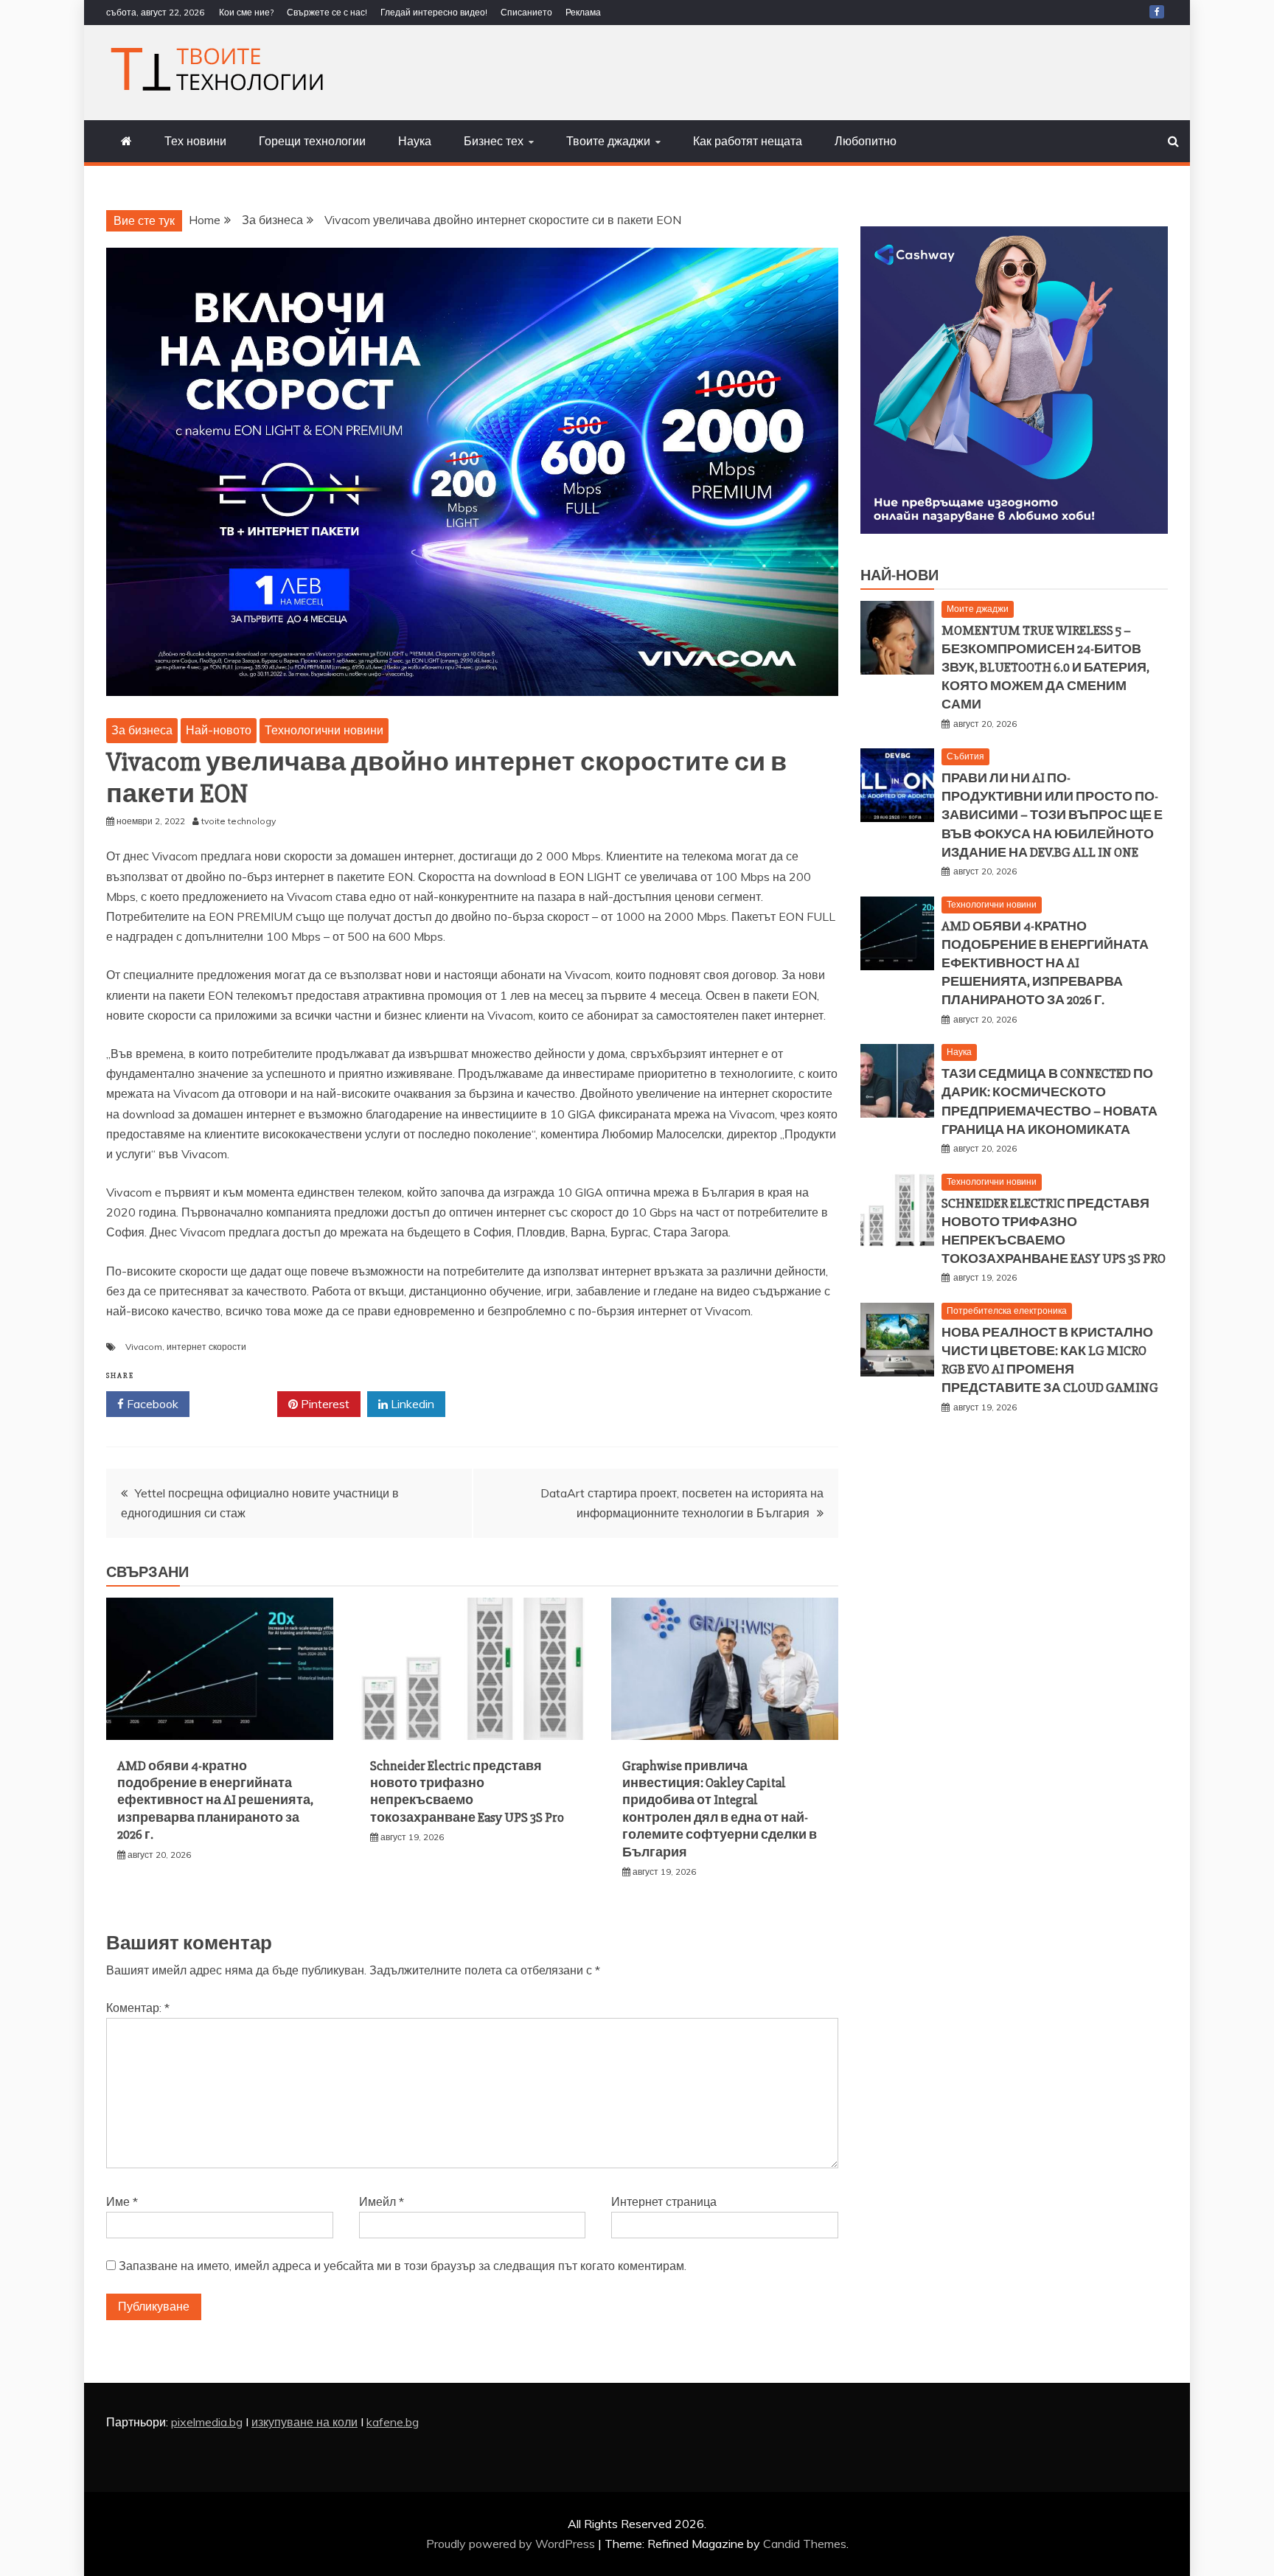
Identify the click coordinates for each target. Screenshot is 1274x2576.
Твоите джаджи (608, 141)
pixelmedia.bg (207, 2422)
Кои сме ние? (246, 12)
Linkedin (411, 1404)
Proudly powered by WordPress (512, 2544)
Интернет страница (664, 2201)
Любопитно (866, 141)
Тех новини (195, 141)
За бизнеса (142, 730)
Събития (965, 756)
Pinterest (324, 1404)
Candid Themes (805, 2544)
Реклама (583, 12)
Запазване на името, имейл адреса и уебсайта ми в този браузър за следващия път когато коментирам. (403, 2266)
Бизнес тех (494, 141)
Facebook (151, 1404)
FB (1157, 12)
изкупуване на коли (304, 2422)
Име (122, 2201)
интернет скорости (206, 1347)
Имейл (382, 2201)
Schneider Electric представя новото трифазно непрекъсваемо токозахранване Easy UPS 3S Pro (467, 1792)
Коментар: (138, 2008)
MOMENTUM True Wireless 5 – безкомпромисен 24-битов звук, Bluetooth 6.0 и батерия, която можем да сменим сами (1045, 668)
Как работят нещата (748, 141)
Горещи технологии (312, 141)
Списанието (526, 12)
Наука (415, 141)
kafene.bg (393, 2422)
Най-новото (219, 730)
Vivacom (144, 1347)
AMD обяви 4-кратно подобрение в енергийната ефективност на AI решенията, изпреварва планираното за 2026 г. (215, 1800)
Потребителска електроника (1007, 1310)
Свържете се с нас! (327, 12)
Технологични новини (324, 730)
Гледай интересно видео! (434, 12)
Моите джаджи (978, 609)
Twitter (239, 1404)
